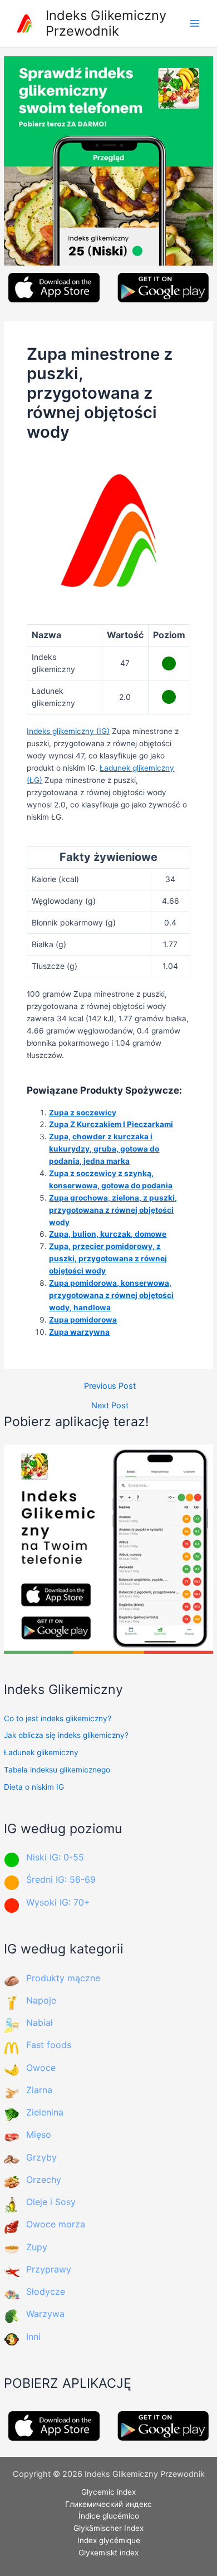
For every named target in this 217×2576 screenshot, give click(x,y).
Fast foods (49, 2045)
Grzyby (41, 2157)
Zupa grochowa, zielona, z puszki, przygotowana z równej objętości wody (113, 1210)
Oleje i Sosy (51, 2202)
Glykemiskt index (108, 2553)
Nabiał (40, 2022)
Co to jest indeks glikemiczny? (58, 1718)
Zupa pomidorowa (83, 1320)
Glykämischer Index (108, 2528)
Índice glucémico (109, 2516)
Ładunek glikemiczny (41, 1752)
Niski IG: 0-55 (55, 1857)
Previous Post (110, 1386)
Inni (33, 2337)
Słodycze (46, 2291)
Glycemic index (108, 2492)
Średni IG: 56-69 (61, 1879)
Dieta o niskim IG (34, 1787)
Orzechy (44, 2180)
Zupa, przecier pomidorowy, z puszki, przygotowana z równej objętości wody (108, 1258)
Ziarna (39, 2090)
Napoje (41, 2000)
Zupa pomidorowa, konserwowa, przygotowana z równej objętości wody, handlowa (111, 1295)
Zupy (37, 2247)
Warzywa (45, 2314)
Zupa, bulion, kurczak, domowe (108, 1234)
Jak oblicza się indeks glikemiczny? (66, 1735)
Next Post (110, 1406)
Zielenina (45, 2112)
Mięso (39, 2134)
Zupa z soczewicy (83, 1113)
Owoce (41, 2068)
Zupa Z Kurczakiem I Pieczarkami (111, 1124)
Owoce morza (56, 2224)
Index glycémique (109, 2540)
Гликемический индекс (108, 2504)
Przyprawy (49, 2269)
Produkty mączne (63, 1978)
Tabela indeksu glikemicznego (57, 1770)
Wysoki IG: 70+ (58, 1902)
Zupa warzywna (79, 1332)
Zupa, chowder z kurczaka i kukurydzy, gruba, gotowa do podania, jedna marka (104, 1149)
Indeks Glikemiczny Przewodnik (106, 23)
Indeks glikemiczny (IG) (68, 731)
